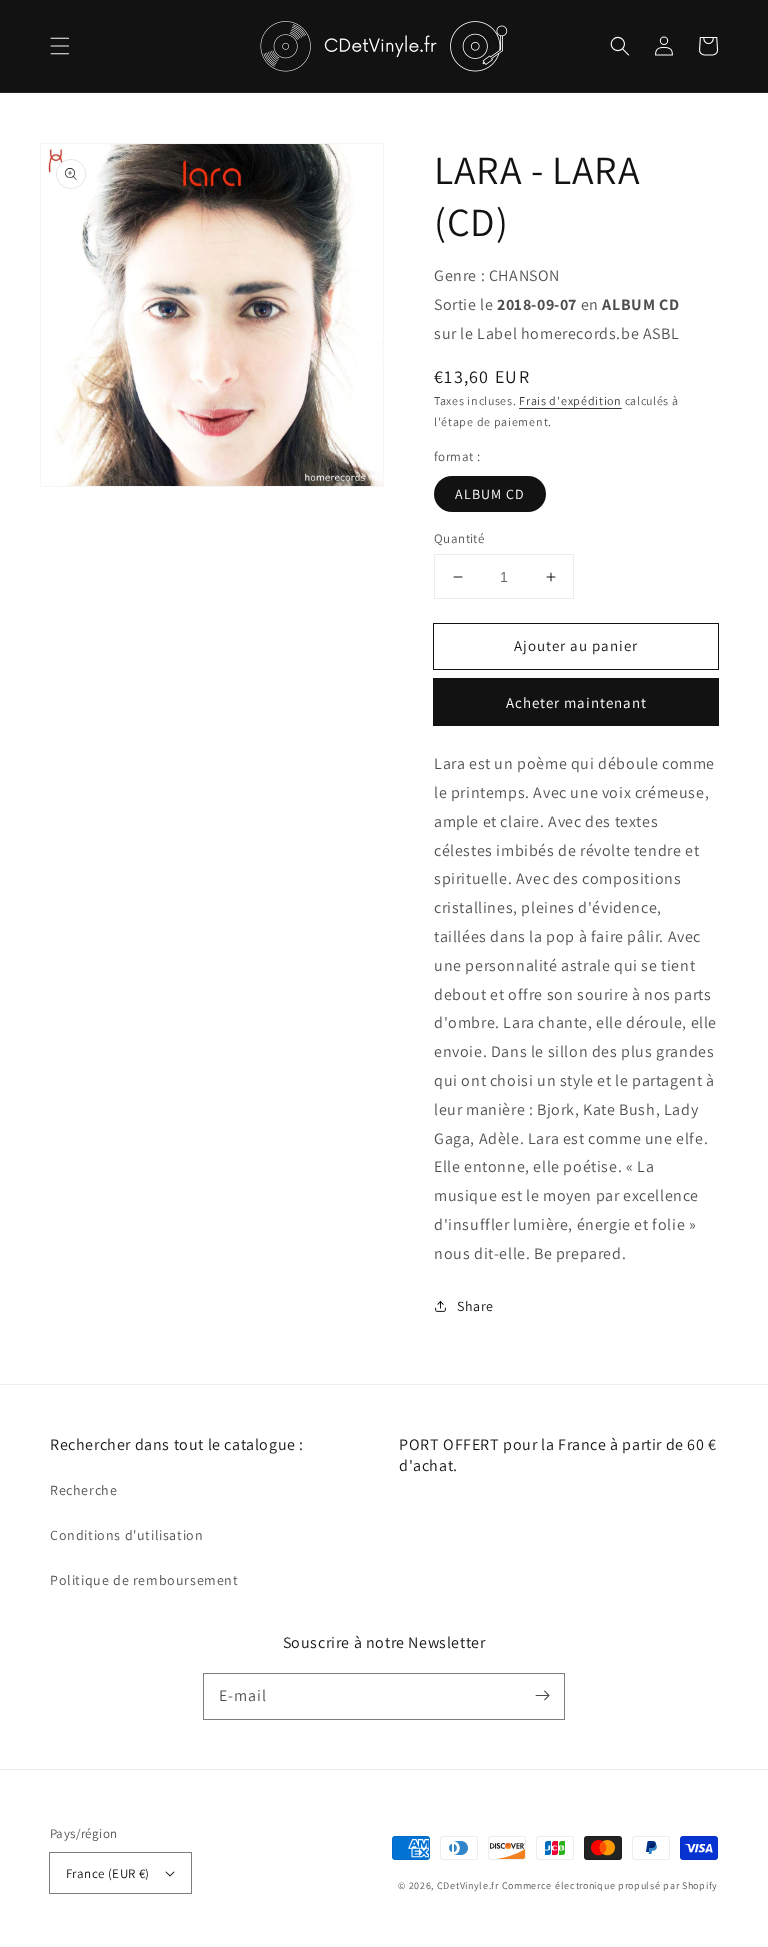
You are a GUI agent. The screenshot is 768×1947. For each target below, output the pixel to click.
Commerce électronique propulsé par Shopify (610, 1885)
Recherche (83, 1490)
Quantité (459, 538)
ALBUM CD (490, 494)
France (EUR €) (108, 1873)
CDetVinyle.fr (468, 1885)
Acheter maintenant (576, 702)
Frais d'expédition (570, 400)
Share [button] (475, 1306)
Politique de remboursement (144, 1580)
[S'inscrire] (542, 1696)
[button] (60, 46)
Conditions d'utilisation (126, 1535)
